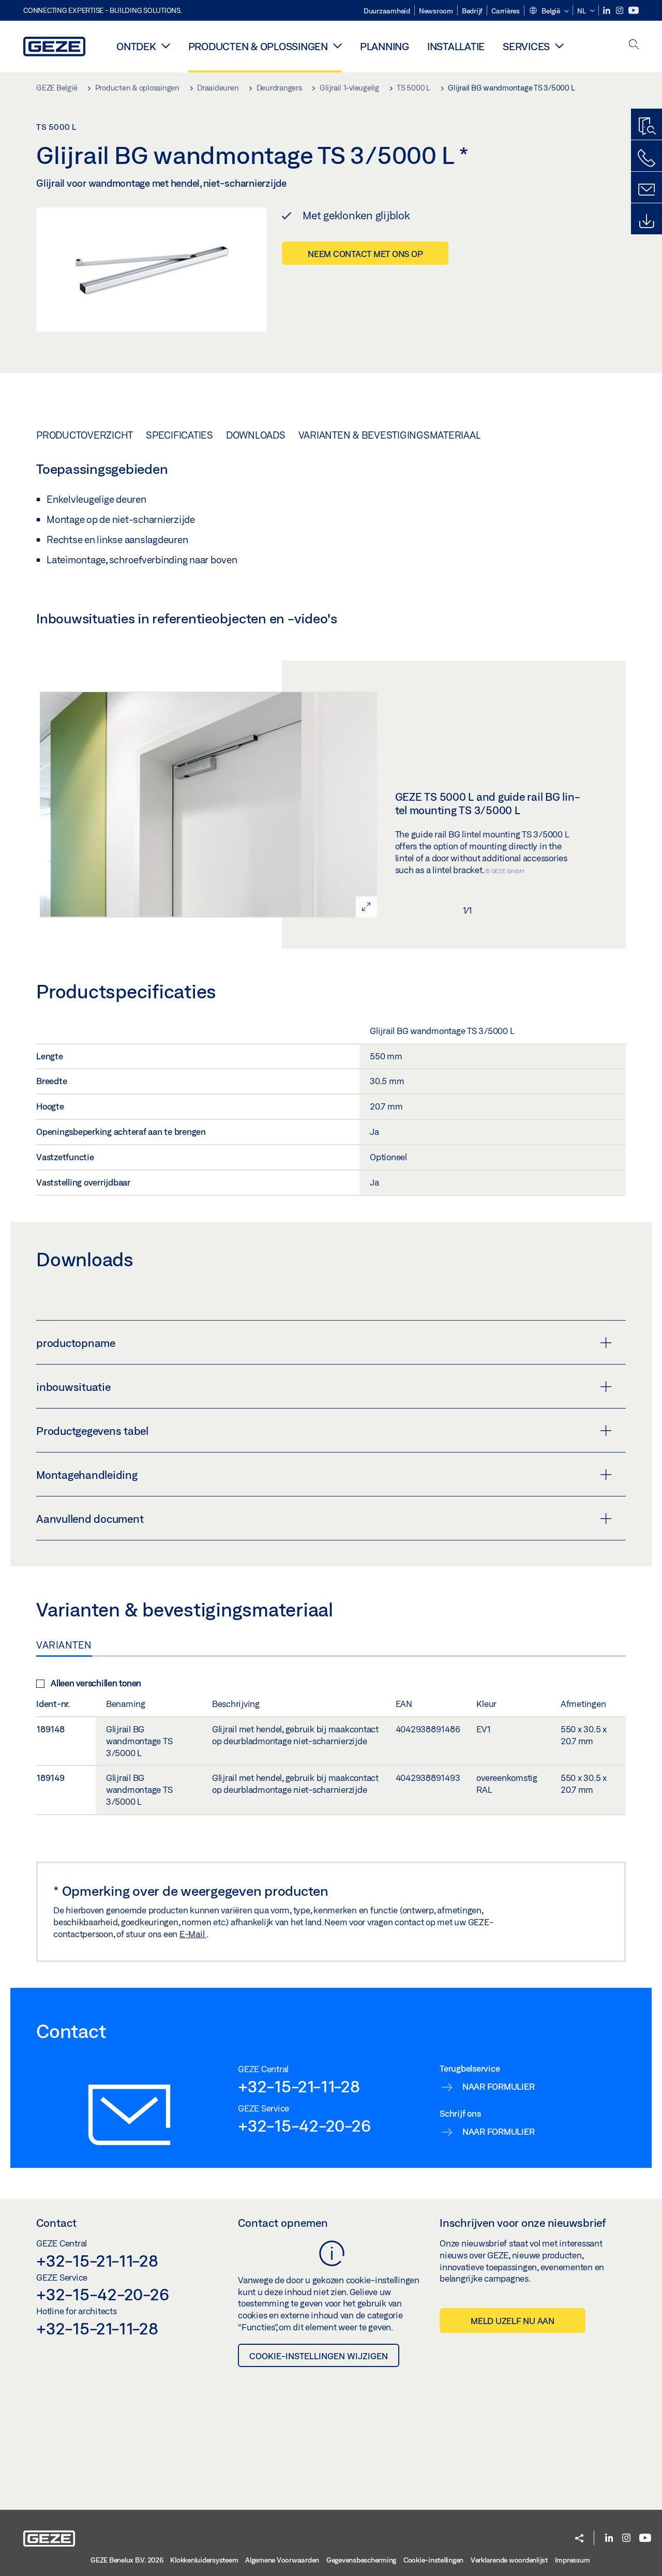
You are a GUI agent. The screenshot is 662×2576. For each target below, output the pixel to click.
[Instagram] (620, 11)
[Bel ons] (646, 158)
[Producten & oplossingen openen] (337, 46)
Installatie (456, 46)
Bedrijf (472, 11)
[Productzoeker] (646, 127)
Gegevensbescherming (361, 2560)
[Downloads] (646, 221)
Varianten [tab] (64, 1645)
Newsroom (436, 11)
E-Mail (193, 1934)
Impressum (573, 2560)
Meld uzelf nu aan (513, 2321)
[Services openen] (559, 46)
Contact (56, 2223)
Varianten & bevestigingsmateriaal (390, 435)
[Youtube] (634, 11)
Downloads (256, 435)
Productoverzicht (85, 435)
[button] (549, 11)
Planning (385, 46)
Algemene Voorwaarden (282, 2560)
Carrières (506, 11)
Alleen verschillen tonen (96, 1683)
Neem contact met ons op (365, 254)
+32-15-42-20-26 (304, 2125)
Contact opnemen (283, 2223)
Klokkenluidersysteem (204, 2560)
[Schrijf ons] (646, 190)
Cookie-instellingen (433, 2560)
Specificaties (179, 435)
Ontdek (136, 46)
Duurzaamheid (387, 11)
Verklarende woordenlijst (509, 2560)
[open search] (634, 45)
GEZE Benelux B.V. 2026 (127, 2560)
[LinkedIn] (607, 11)
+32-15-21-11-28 (299, 2086)
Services (526, 46)
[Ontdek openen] (166, 46)
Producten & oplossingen (258, 46)
